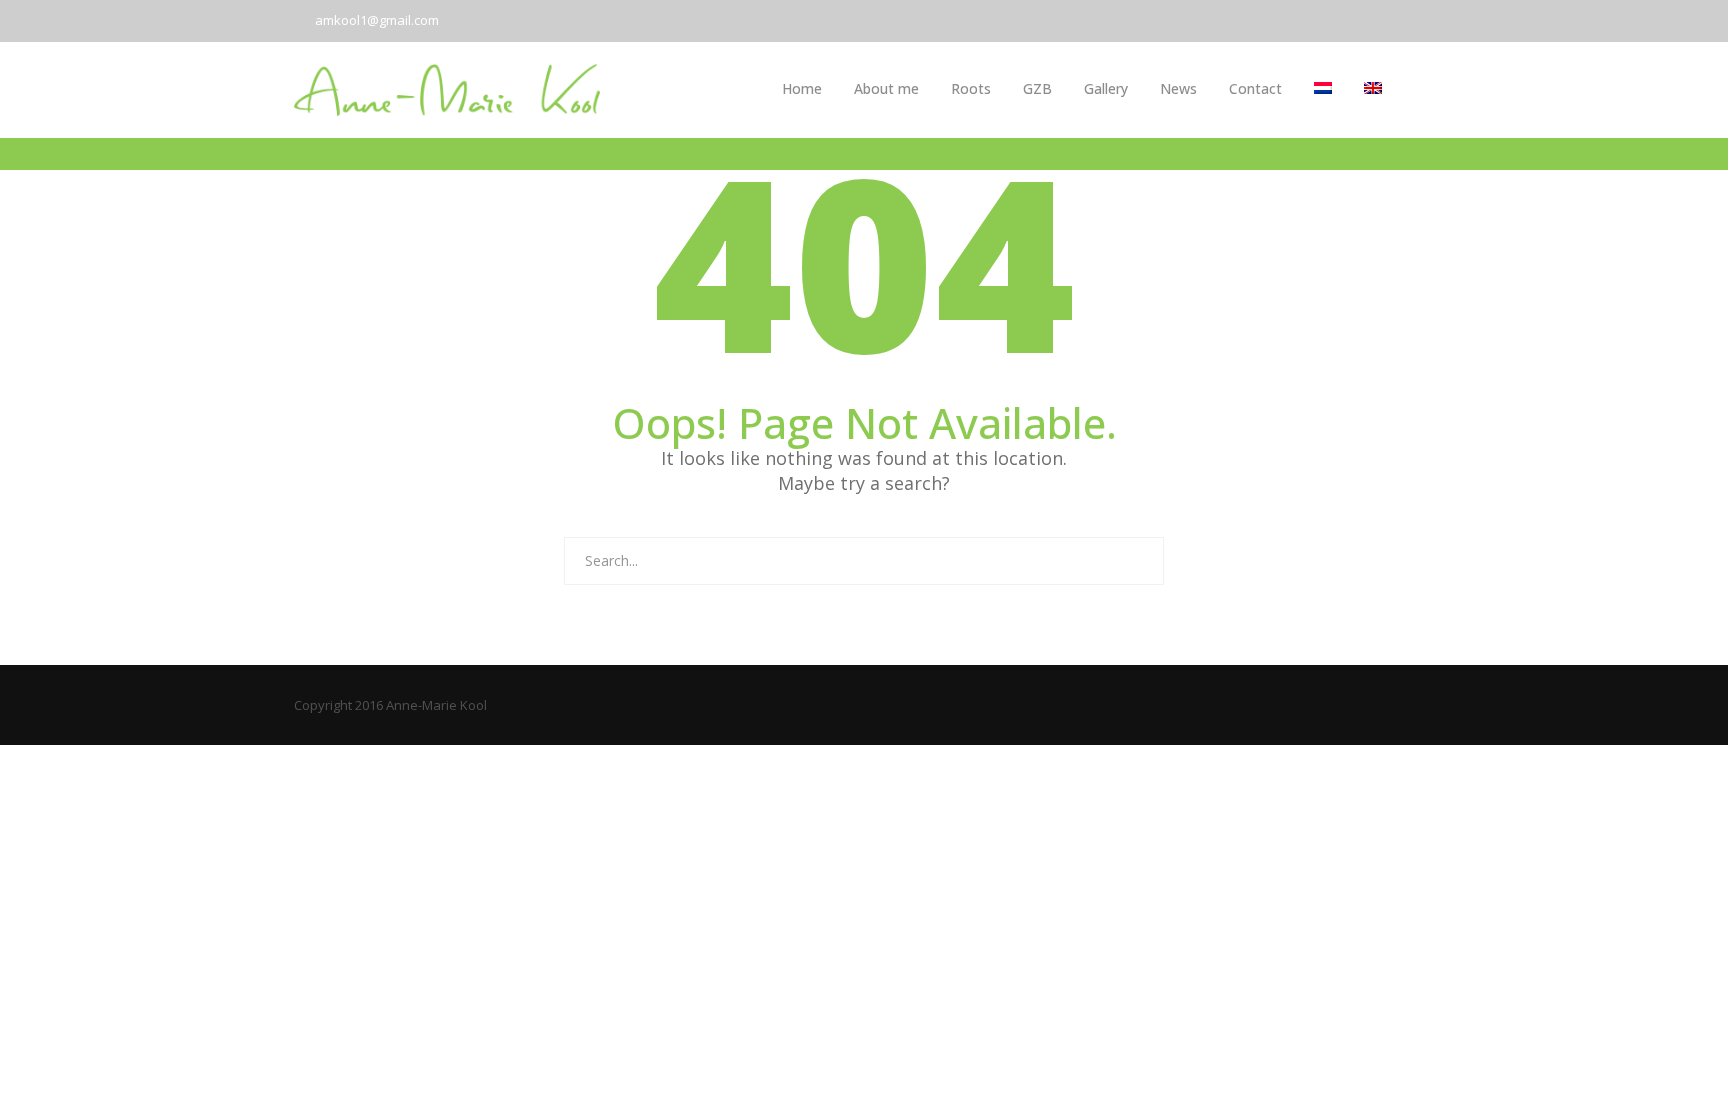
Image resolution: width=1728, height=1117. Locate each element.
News (1178, 88)
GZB (1037, 88)
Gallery (1106, 88)
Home (802, 88)
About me (886, 88)
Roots (971, 88)
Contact (1255, 88)
